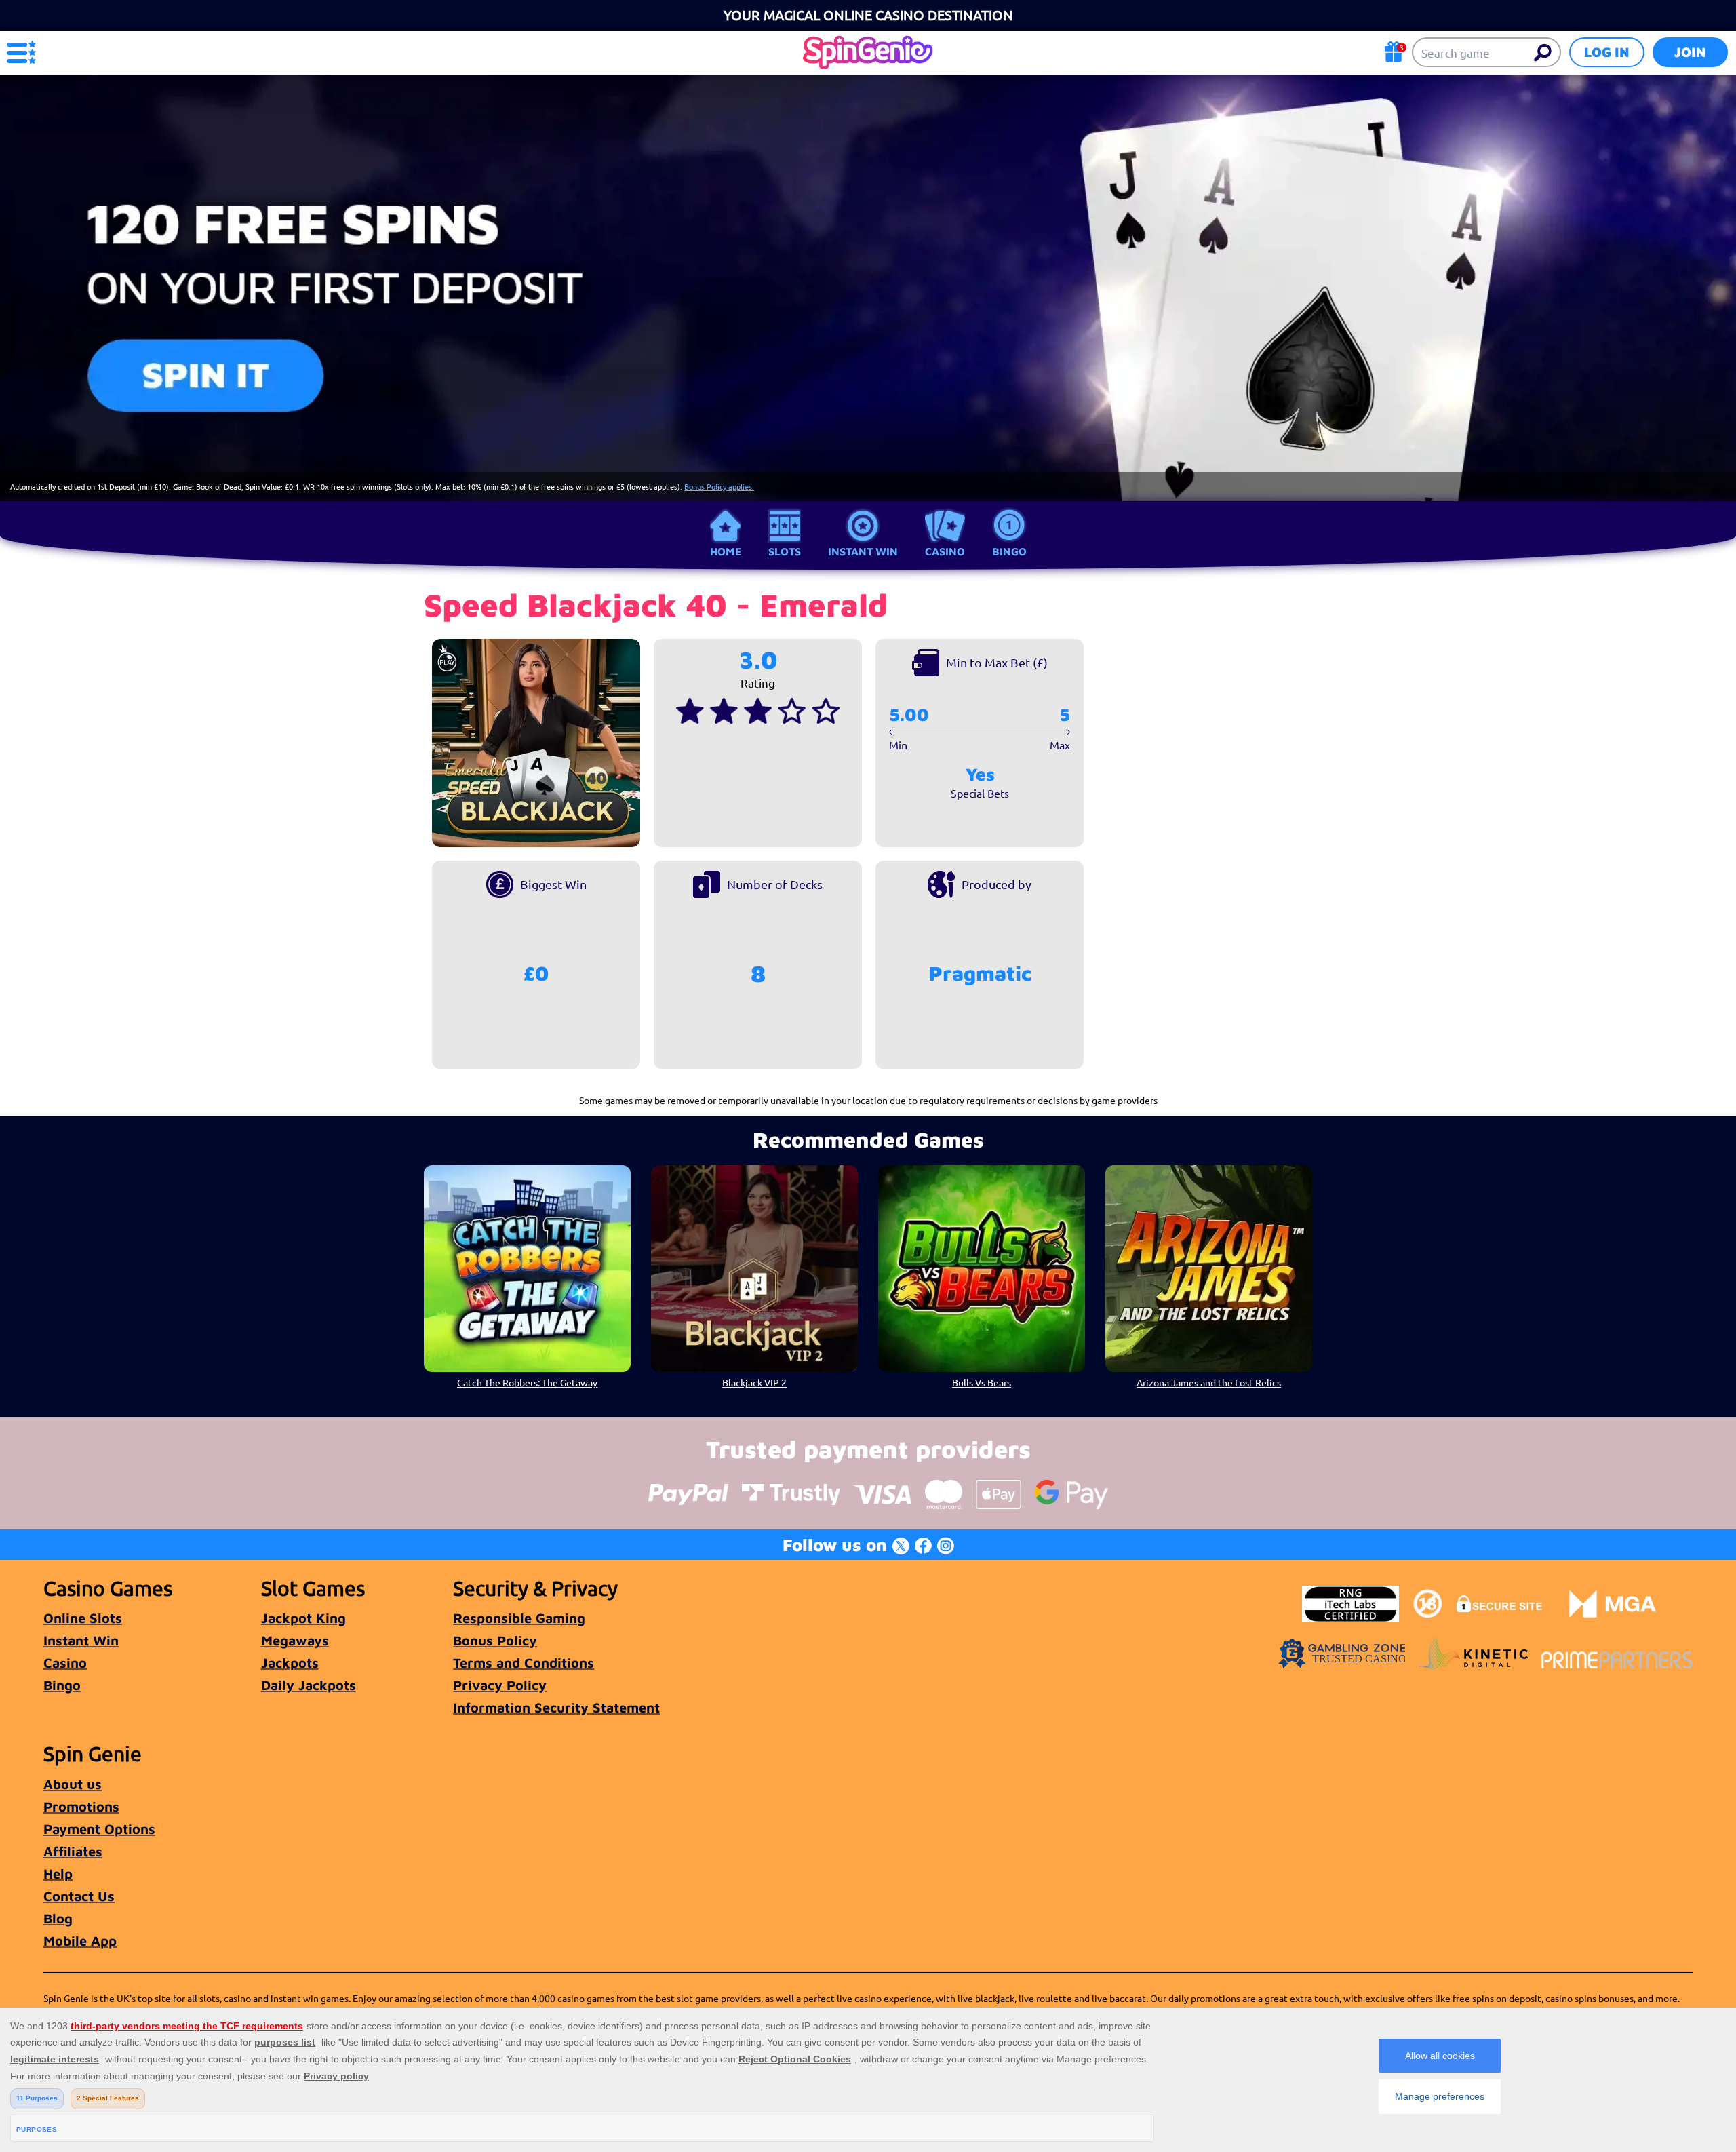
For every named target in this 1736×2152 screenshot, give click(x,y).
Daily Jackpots (309, 1685)
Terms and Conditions (524, 1663)
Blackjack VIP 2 (754, 1382)
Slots (785, 551)
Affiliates (73, 1851)
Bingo (1009, 551)
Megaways (295, 1640)
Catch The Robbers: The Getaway (527, 1382)
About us (73, 1784)
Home (726, 551)
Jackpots (290, 1663)
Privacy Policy (500, 1685)
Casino (945, 551)
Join (1690, 52)
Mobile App (80, 1941)
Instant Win (863, 551)
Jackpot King (303, 1618)
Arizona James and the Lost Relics (1209, 1382)
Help (58, 1874)
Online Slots (83, 1618)
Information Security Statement (556, 1707)
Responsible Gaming (519, 1618)
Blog (58, 1918)
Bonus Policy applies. (719, 486)
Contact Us (79, 1896)
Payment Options (99, 1829)
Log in (1607, 52)
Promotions (81, 1806)
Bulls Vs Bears (982, 1382)
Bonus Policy (495, 1640)
